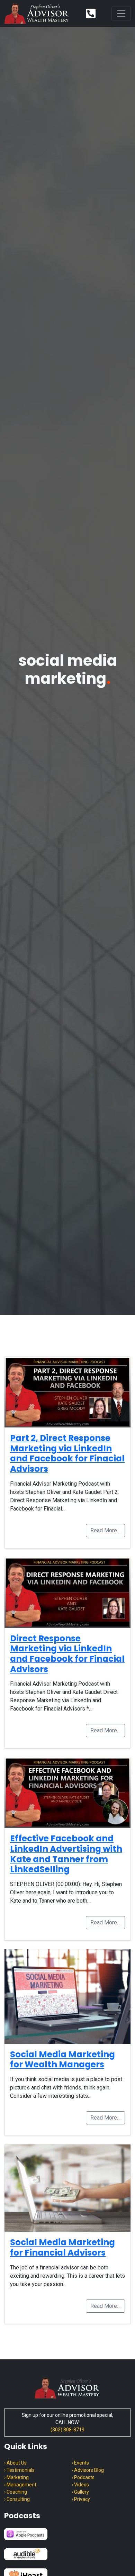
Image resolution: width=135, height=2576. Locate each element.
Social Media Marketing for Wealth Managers (62, 2060)
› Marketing (16, 2477)
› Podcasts (83, 2477)
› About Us (15, 2463)
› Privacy (81, 2499)
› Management (20, 2485)
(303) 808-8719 (67, 2430)
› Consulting (17, 2499)
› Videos (80, 2485)
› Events (80, 2463)
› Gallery (80, 2492)
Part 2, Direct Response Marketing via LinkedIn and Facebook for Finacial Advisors (67, 1453)
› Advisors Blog (88, 2470)
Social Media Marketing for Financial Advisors (62, 2247)
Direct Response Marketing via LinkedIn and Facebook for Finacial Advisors (67, 1654)
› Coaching (16, 2492)
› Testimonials (19, 2470)
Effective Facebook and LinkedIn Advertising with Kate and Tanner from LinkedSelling (66, 1854)
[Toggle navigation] (121, 13)
